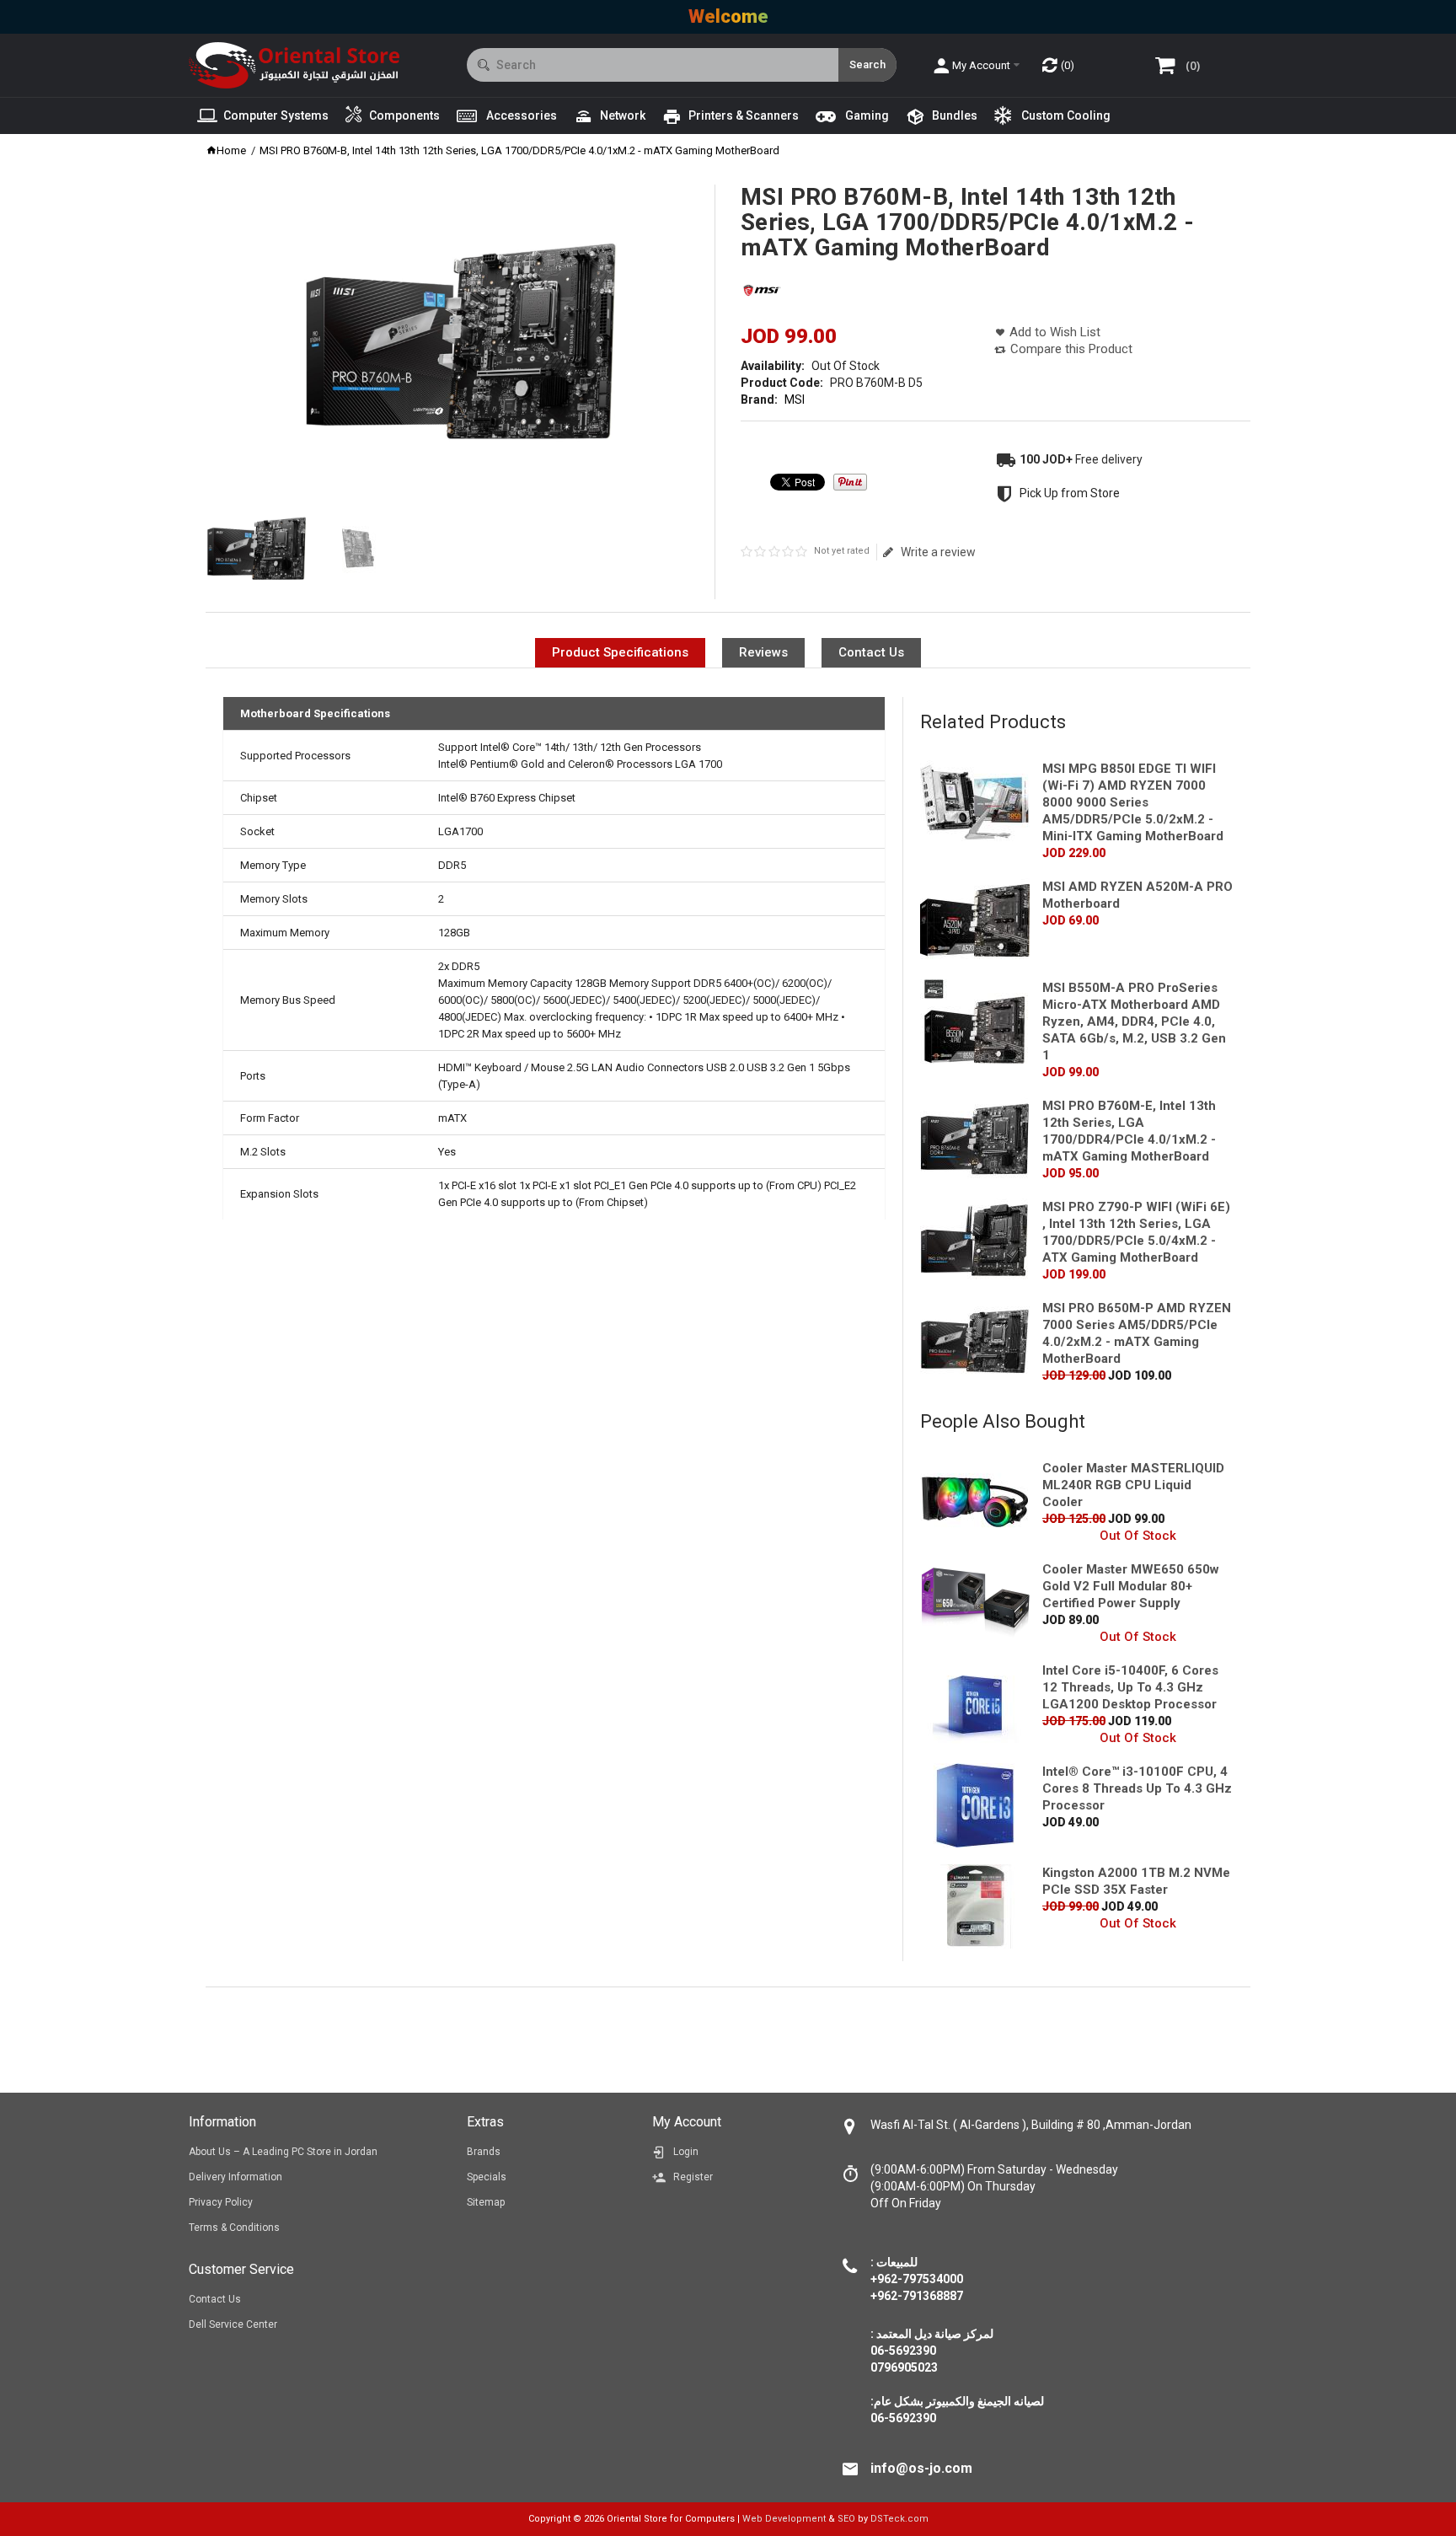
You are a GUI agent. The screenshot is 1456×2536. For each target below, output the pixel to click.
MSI (795, 399)
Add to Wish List (1055, 332)
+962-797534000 (917, 2279)
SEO (846, 2519)
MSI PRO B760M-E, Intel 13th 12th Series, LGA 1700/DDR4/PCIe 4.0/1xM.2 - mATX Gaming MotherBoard (1129, 1131)
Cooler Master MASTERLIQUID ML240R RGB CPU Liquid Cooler (1133, 1485)
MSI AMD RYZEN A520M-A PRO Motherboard (1137, 895)
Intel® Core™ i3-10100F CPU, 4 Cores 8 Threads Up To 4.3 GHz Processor (1137, 1788)
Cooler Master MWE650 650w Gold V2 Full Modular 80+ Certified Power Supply (1131, 1586)
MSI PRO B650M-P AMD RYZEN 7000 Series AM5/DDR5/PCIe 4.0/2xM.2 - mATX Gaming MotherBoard (1137, 1333)
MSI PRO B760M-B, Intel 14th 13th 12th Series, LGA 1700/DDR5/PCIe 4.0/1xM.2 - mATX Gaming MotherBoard (519, 150)
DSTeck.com (899, 2519)
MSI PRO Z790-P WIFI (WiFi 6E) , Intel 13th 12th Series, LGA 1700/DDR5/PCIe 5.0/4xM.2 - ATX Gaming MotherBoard (1136, 1232)
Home (231, 150)
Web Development (784, 2519)
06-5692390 (903, 2418)
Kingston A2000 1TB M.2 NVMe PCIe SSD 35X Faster (1136, 1881)
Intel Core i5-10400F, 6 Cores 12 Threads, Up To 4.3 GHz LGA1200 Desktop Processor (1130, 1687)
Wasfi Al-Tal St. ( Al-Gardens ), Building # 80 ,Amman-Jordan (1031, 2125)
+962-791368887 (917, 2296)
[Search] (867, 65)
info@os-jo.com (921, 2468)
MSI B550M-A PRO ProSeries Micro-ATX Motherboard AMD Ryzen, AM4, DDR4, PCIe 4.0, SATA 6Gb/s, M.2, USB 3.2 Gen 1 (1134, 1021)
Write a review (938, 552)
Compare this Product (1071, 349)
